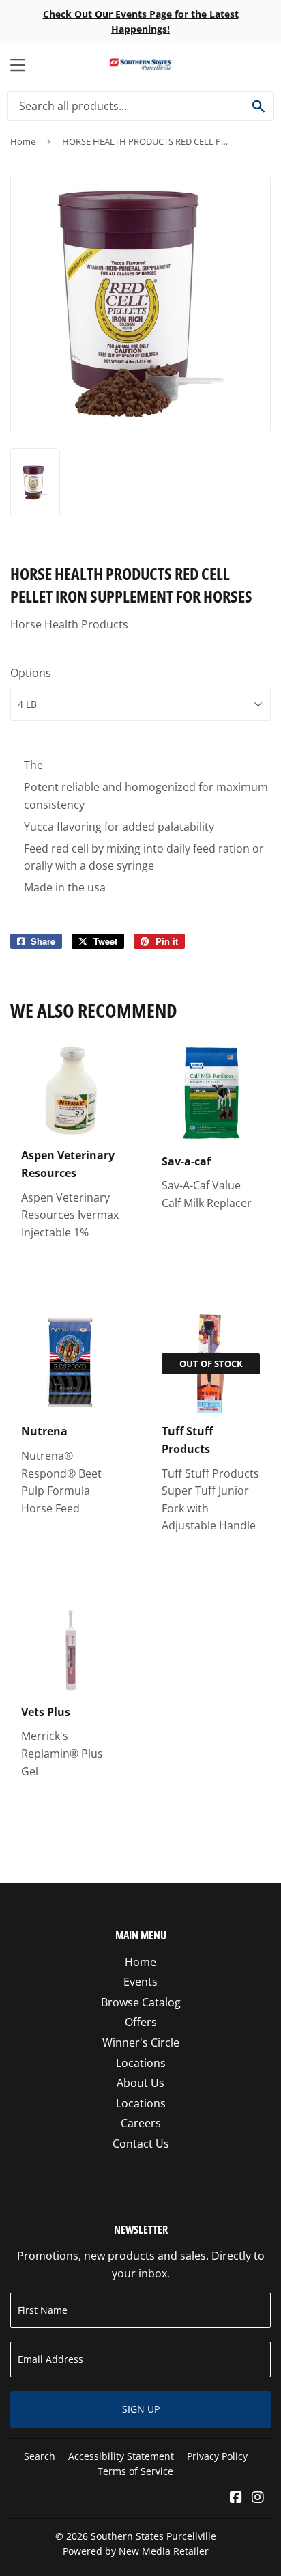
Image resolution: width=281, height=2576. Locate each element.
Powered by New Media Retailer (136, 2551)
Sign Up (141, 2409)
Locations (141, 2063)
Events (140, 1982)
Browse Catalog (141, 2002)
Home (23, 141)
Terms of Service (135, 2471)
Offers (141, 2022)
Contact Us (141, 2144)
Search (40, 2456)
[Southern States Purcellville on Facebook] (236, 2498)
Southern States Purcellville (153, 2536)
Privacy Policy (217, 2456)
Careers (141, 2123)
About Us (140, 2083)
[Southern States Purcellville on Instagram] (258, 2498)
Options (31, 673)
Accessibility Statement (121, 2456)
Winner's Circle (141, 2042)
